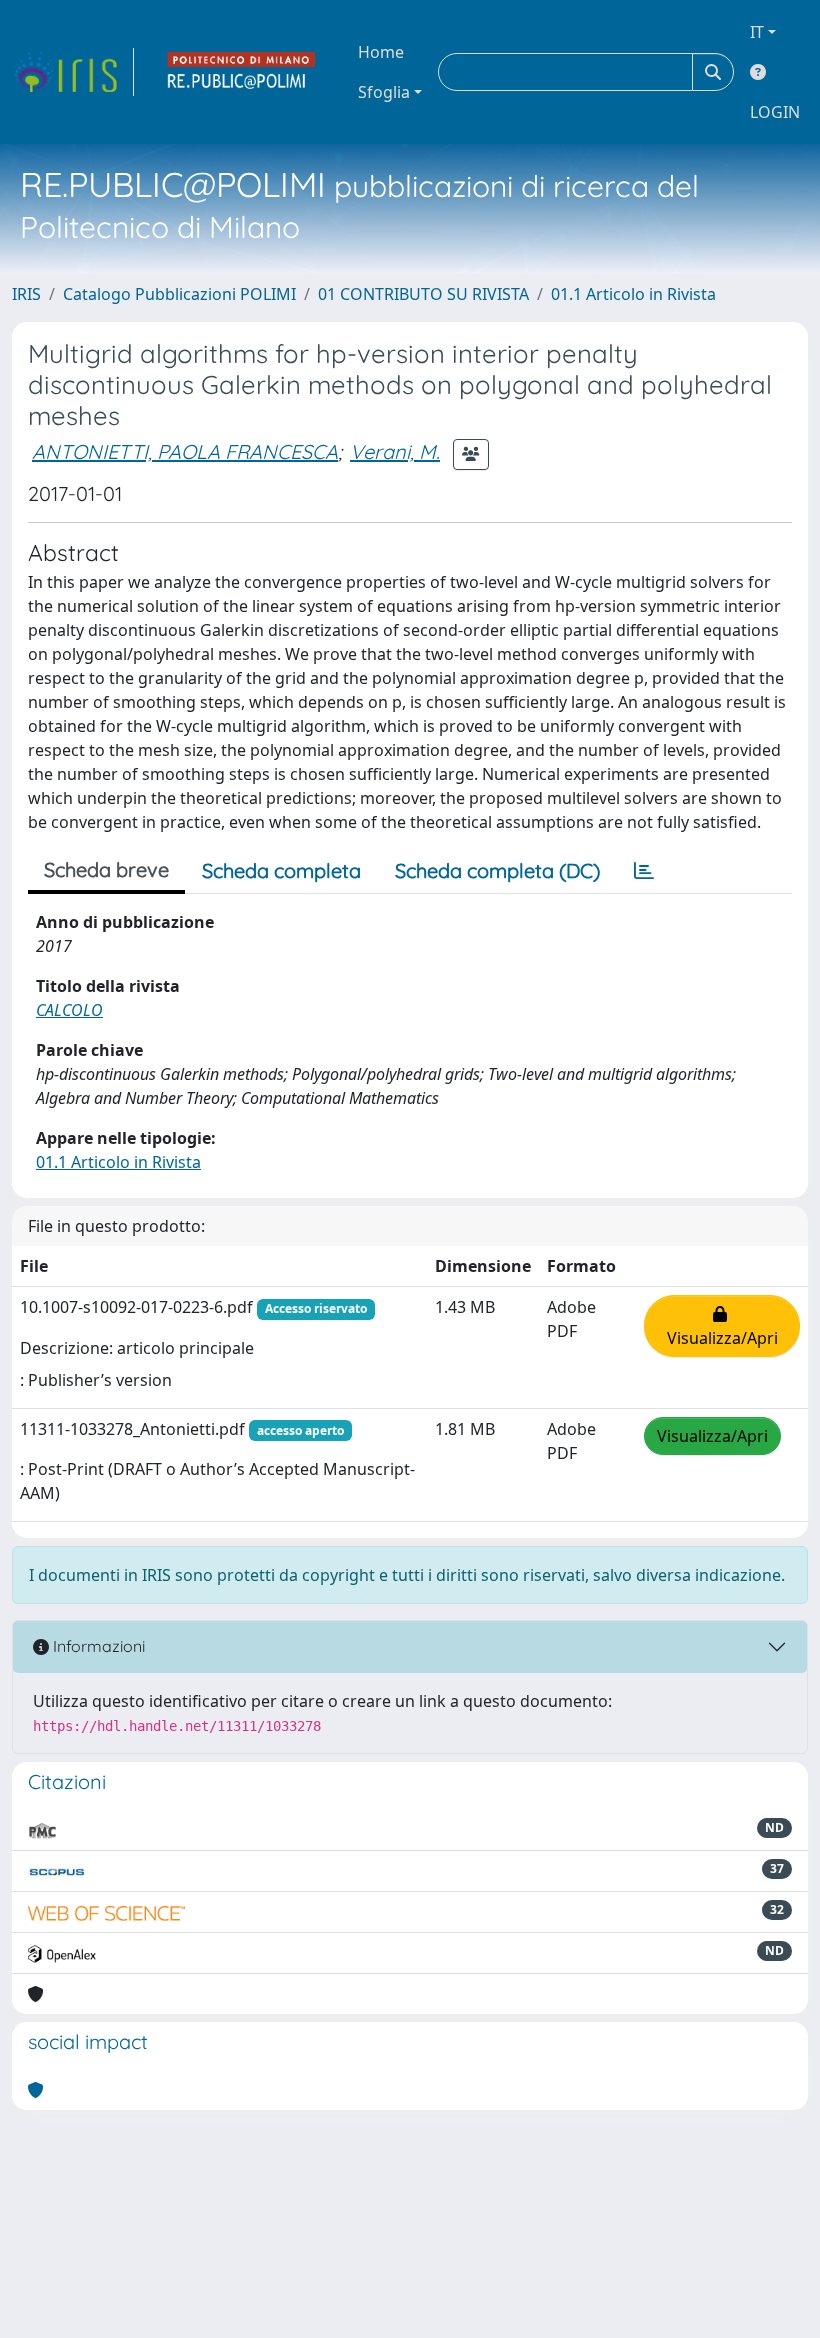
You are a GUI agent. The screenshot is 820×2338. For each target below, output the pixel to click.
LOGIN (775, 112)
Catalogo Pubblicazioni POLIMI (179, 294)
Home (381, 52)
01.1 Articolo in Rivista (633, 294)
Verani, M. (395, 451)
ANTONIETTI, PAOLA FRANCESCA (185, 451)
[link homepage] (73, 72)
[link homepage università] (242, 72)
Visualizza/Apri (722, 1326)
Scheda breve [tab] (106, 869)
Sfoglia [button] (384, 92)
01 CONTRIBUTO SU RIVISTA (423, 294)
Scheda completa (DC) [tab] (497, 870)
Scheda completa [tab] (281, 870)
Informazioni (97, 1646)
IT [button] (757, 32)
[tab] (644, 871)
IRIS (26, 294)
